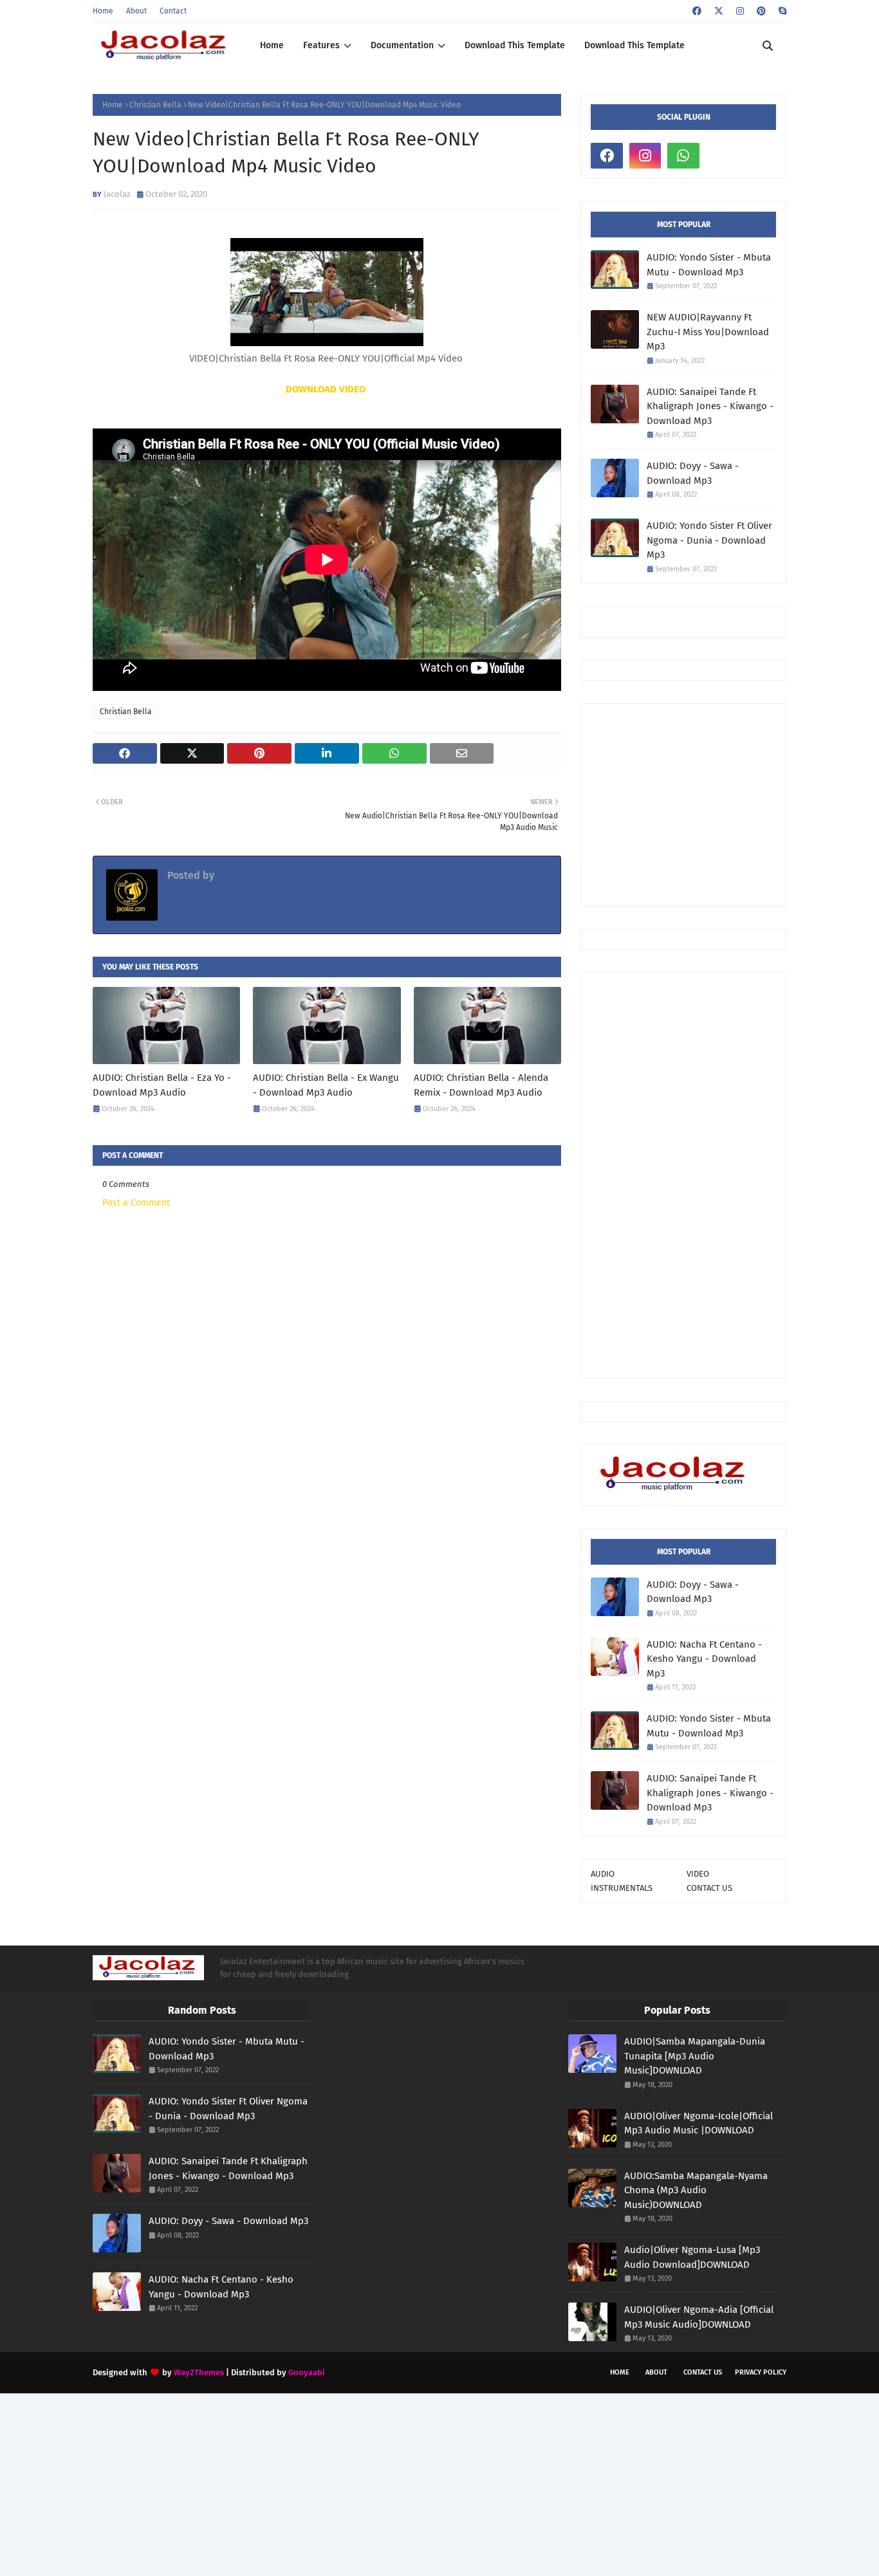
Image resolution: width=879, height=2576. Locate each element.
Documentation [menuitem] (402, 45)
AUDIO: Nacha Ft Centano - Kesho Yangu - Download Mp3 (704, 1659)
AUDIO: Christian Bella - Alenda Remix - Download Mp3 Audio (481, 1085)
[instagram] (740, 11)
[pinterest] (761, 11)
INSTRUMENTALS (622, 1888)
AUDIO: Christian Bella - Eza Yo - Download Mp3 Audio (162, 1085)
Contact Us (703, 2372)
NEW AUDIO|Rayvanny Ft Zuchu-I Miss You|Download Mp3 (708, 332)
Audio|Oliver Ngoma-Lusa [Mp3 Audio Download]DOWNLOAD (692, 2257)
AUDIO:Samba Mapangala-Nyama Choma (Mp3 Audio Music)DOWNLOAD (696, 2190)
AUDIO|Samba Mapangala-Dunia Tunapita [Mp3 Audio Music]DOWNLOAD (695, 2056)
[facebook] (697, 11)
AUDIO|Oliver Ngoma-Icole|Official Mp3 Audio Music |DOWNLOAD (699, 2123)
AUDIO (603, 1874)
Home (103, 11)
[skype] (781, 11)
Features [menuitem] (321, 45)
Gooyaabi (307, 2372)
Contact (173, 11)
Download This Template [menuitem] (515, 45)
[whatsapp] (683, 156)
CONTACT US (709, 1888)
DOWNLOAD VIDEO (326, 389)
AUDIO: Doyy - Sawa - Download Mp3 (693, 473)
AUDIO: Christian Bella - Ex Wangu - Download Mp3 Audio (326, 1085)
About (136, 11)
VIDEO (698, 1874)
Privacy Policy (761, 2372)
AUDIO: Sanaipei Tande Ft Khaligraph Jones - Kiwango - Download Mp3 (710, 406)
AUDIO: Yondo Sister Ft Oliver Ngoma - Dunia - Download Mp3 (709, 540)
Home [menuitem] (272, 45)
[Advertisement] (735, 804)
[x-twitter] (719, 11)
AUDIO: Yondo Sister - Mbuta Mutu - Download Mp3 (709, 265)
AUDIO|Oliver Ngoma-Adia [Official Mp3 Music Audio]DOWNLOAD (699, 2317)
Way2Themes (199, 2372)
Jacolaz (117, 194)
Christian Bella (155, 105)
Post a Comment (136, 1203)
